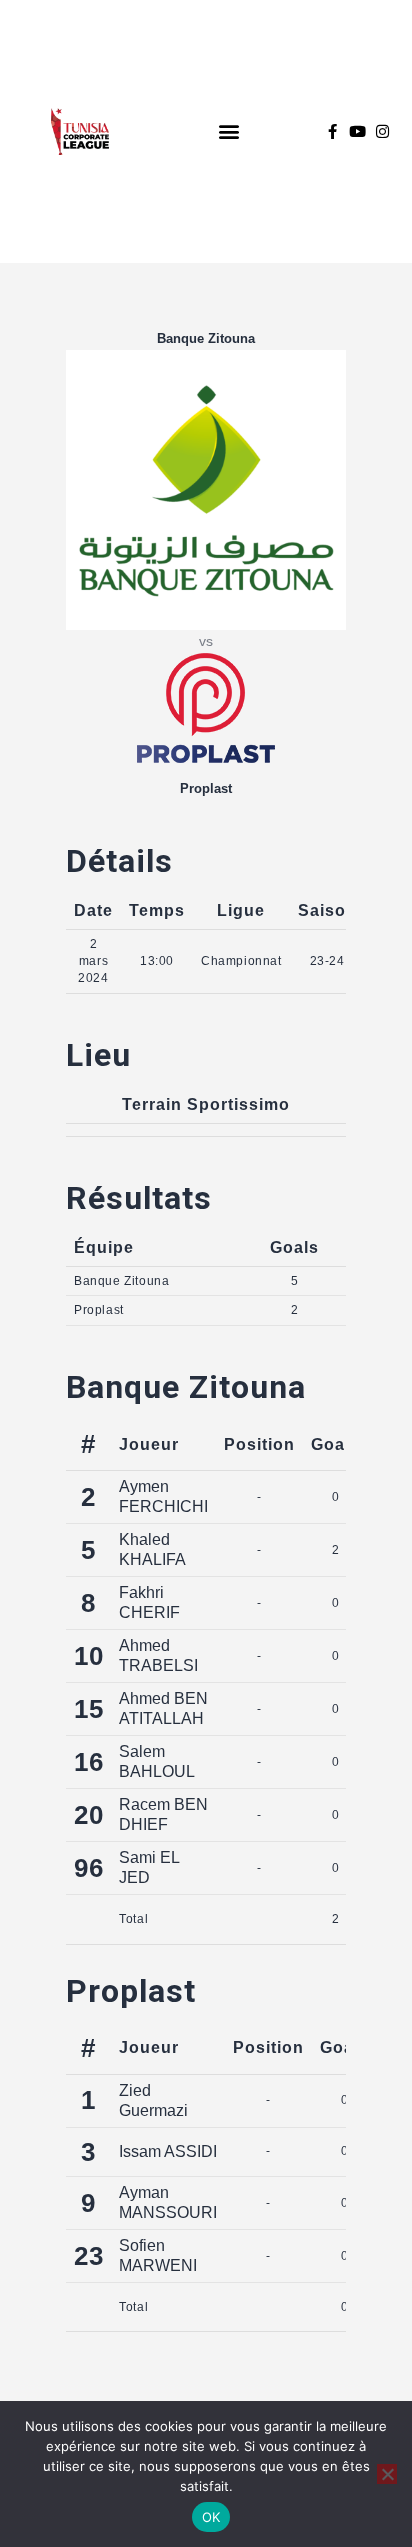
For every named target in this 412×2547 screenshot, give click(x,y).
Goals (335, 1444)
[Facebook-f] (332, 131)
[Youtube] (357, 131)
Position (259, 1444)
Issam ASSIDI (168, 2151)
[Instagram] (382, 131)
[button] (229, 131)
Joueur (149, 1444)
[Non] (387, 2474)
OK (211, 2517)
